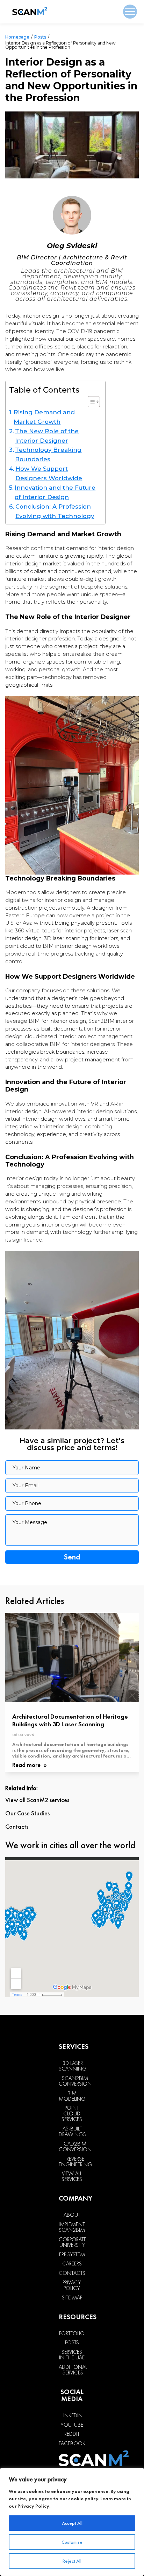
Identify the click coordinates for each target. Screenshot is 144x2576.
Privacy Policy (33, 2506)
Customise (72, 2542)
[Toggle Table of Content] (90, 402)
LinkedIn (72, 2415)
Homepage (17, 37)
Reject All (72, 2561)
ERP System (72, 2255)
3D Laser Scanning (73, 2066)
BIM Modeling (72, 2096)
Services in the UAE (72, 2355)
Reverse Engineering (75, 2162)
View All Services (72, 2176)
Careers (72, 2264)
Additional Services (73, 2370)
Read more (27, 1765)
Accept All (72, 2523)
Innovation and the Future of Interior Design (55, 492)
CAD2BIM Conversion (75, 2147)
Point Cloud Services (72, 2114)
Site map (72, 2298)
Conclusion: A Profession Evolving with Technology (55, 511)
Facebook (72, 2444)
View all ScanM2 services (37, 1800)
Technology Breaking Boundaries (48, 454)
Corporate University (73, 2242)
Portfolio (72, 2333)
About (72, 2215)
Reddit (72, 2434)
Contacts (17, 1827)
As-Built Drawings (72, 2132)
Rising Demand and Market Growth (44, 417)
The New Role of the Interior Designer (47, 436)
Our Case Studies (27, 1813)
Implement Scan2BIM (72, 2227)
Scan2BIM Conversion (75, 2081)
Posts (40, 37)
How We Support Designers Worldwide (49, 473)
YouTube (72, 2425)
